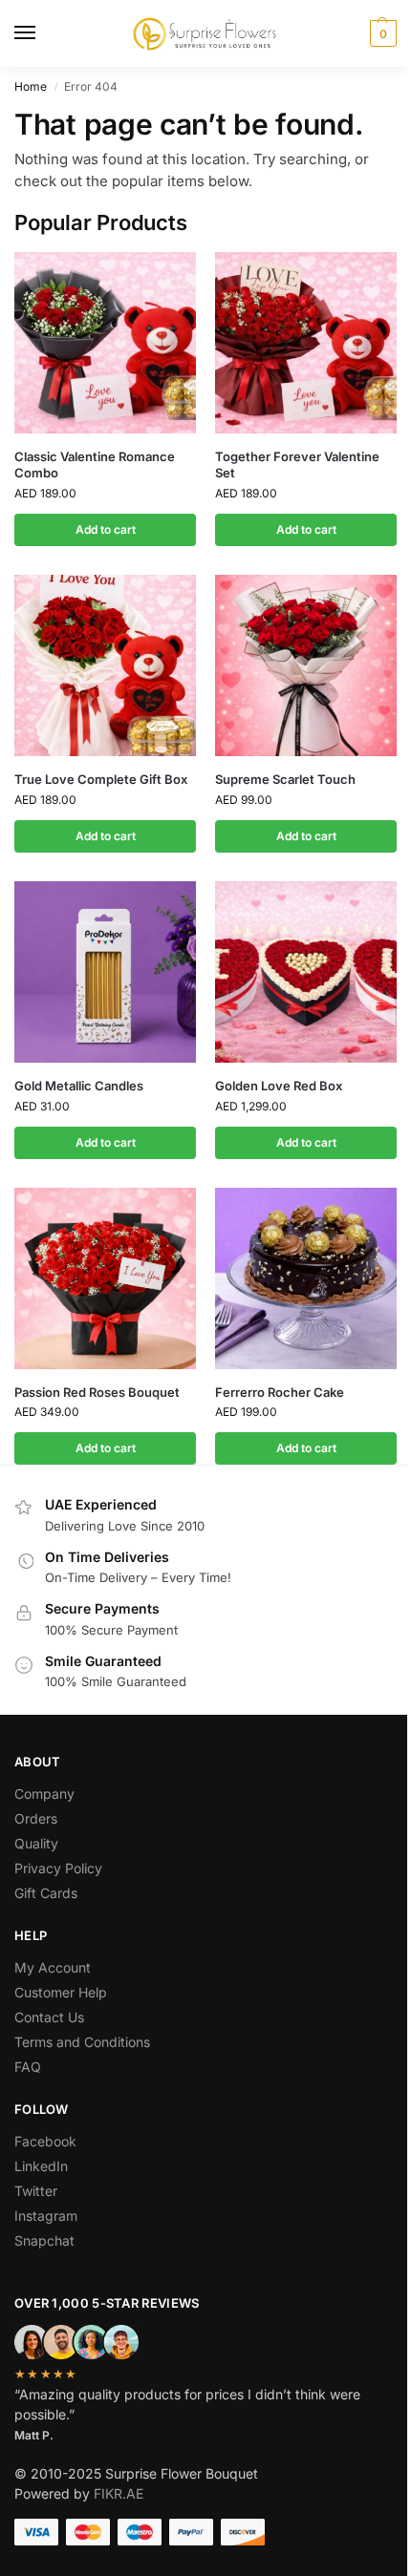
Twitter (36, 2191)
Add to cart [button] (106, 529)
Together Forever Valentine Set (297, 465)
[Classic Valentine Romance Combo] (105, 343)
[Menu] (43, 33)
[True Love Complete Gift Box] (105, 665)
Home (31, 86)
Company (44, 1794)
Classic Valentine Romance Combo (95, 465)
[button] (381, 33)
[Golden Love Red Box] (306, 972)
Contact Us (49, 2017)
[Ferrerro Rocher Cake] (306, 1278)
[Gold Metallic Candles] (105, 972)
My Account (53, 1967)
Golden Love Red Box (279, 1086)
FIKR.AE (119, 2493)
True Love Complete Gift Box (101, 779)
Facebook (45, 2141)
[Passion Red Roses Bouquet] (105, 1278)
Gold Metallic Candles (79, 1086)
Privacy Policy (58, 1868)
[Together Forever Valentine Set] (306, 343)
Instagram (46, 2216)
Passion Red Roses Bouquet (97, 1392)
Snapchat (44, 2240)
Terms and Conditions (82, 2042)
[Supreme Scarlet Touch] (306, 665)
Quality (36, 1843)
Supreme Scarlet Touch (285, 779)
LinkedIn (41, 2166)
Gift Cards (46, 1893)
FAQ (28, 2067)
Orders (36, 1818)
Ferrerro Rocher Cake (280, 1392)
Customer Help (61, 1992)
